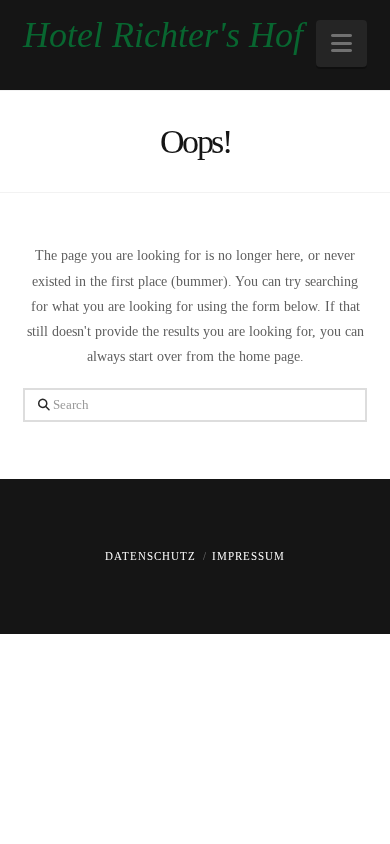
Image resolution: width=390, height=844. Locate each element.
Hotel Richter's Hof (163, 35)
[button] (341, 43)
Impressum (248, 556)
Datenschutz (150, 556)
